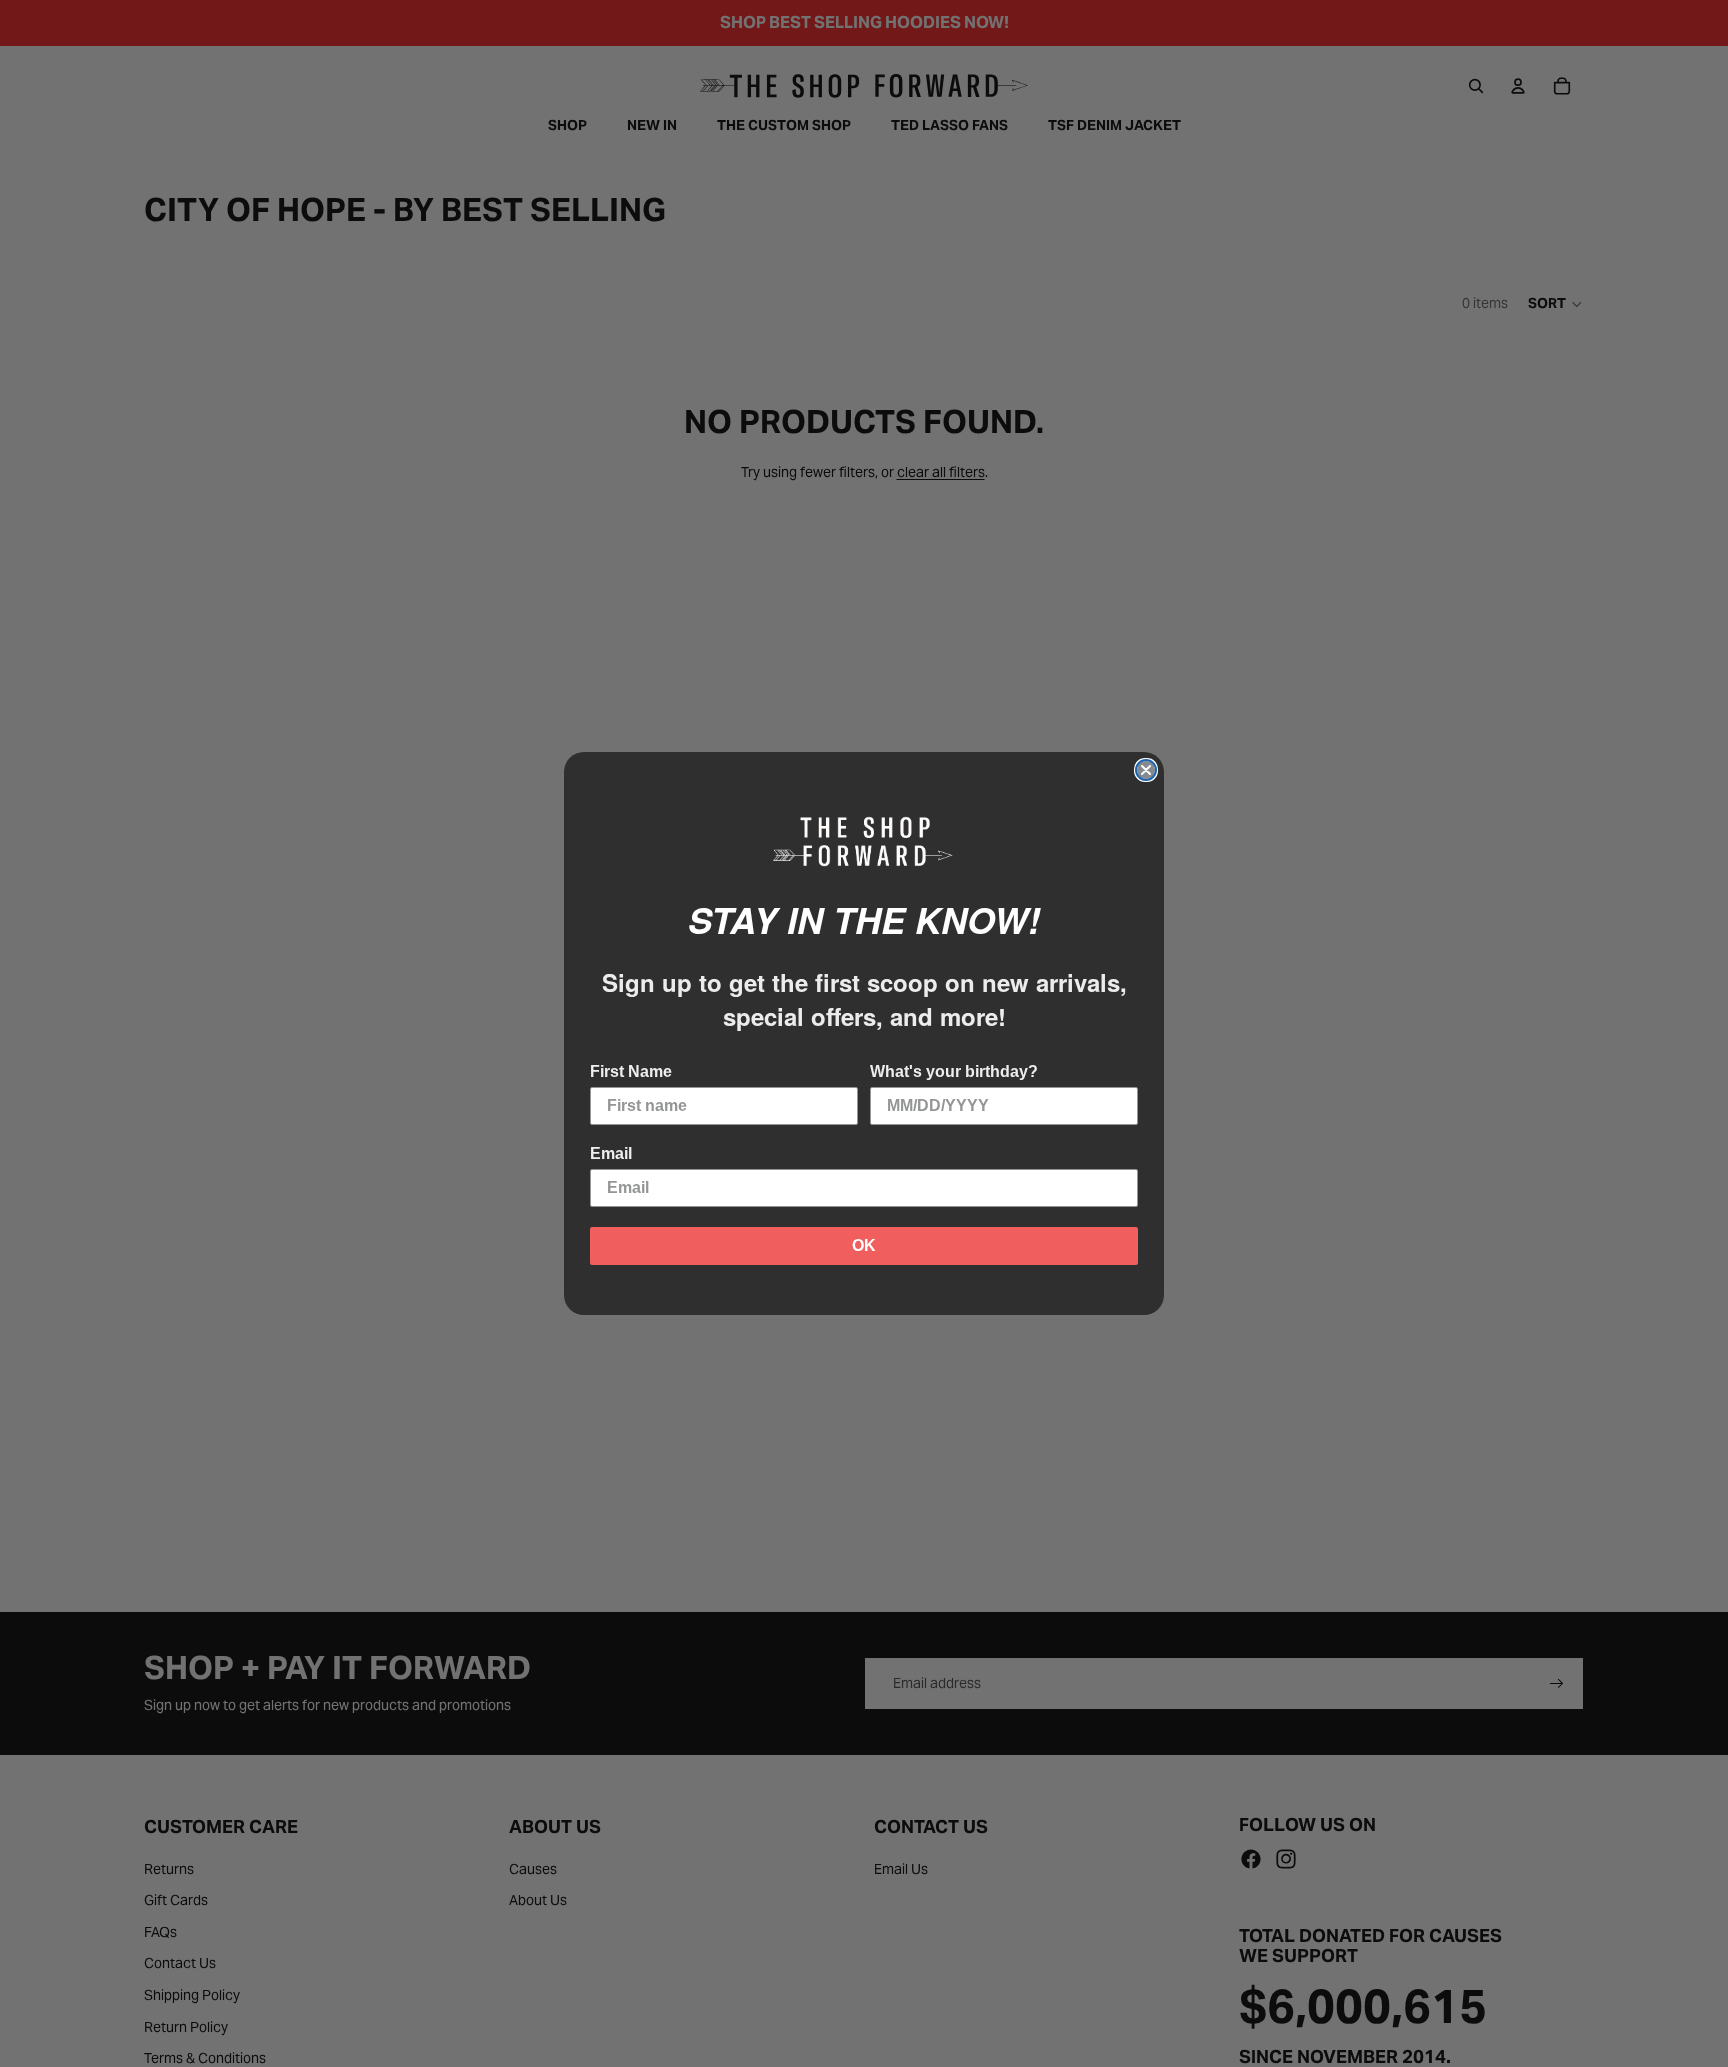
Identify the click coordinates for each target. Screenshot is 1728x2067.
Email (611, 1153)
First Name (631, 1071)
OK (864, 1245)
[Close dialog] (1146, 770)
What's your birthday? (954, 1071)
